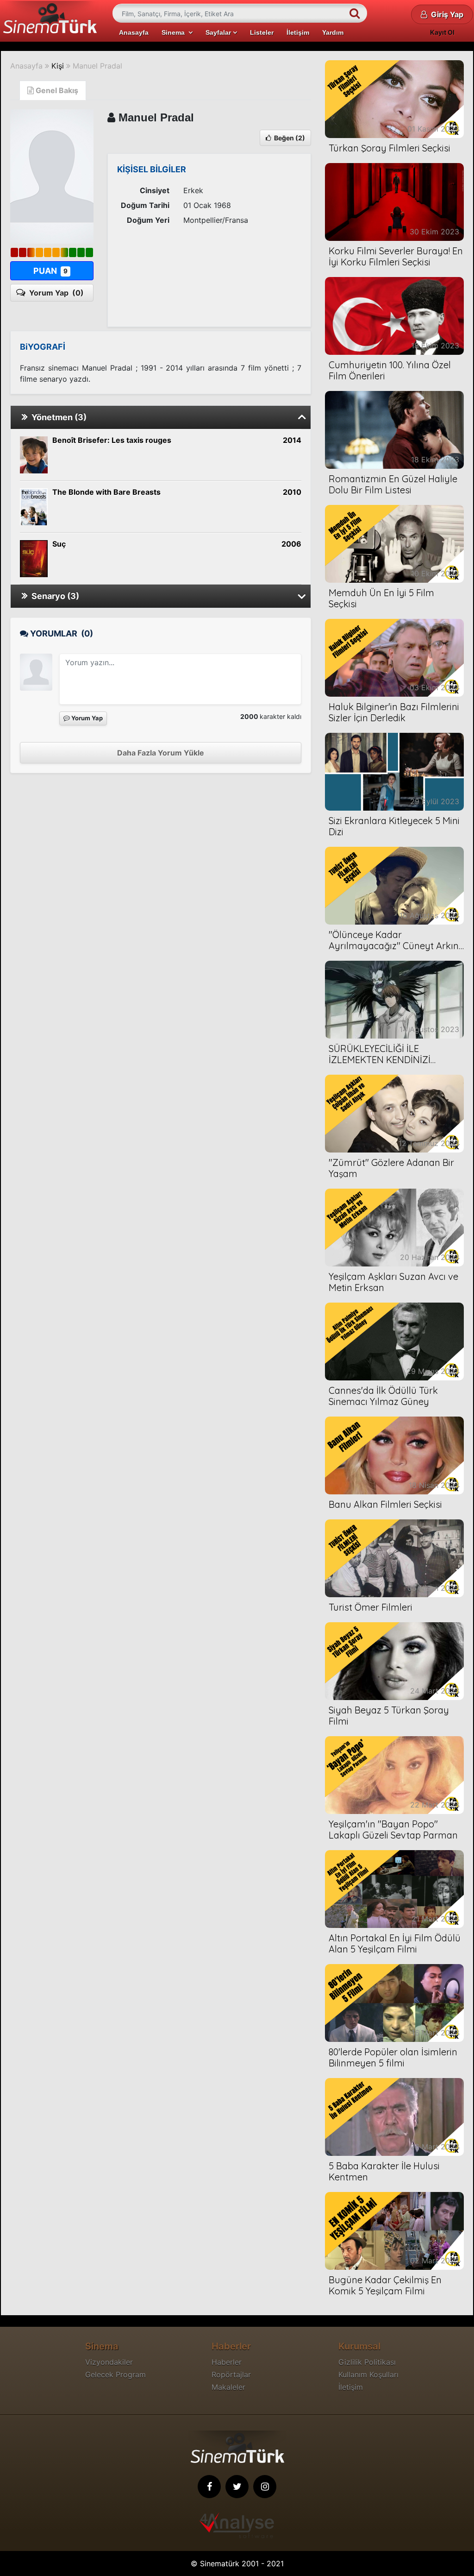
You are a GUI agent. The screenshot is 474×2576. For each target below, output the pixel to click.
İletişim (298, 32)
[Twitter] (237, 2487)
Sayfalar (219, 32)
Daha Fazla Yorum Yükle (161, 753)
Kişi (58, 66)
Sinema (175, 32)
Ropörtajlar (231, 2374)
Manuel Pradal (97, 66)
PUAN (50, 271)
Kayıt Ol (442, 32)
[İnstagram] (265, 2487)
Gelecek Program (115, 2374)
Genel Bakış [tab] (56, 90)
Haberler (227, 2362)
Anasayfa (134, 32)
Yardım (333, 32)
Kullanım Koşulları (368, 2374)
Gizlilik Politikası (367, 2362)
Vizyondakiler (109, 2362)
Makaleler (228, 2387)
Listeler (262, 32)
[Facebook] (209, 2487)
